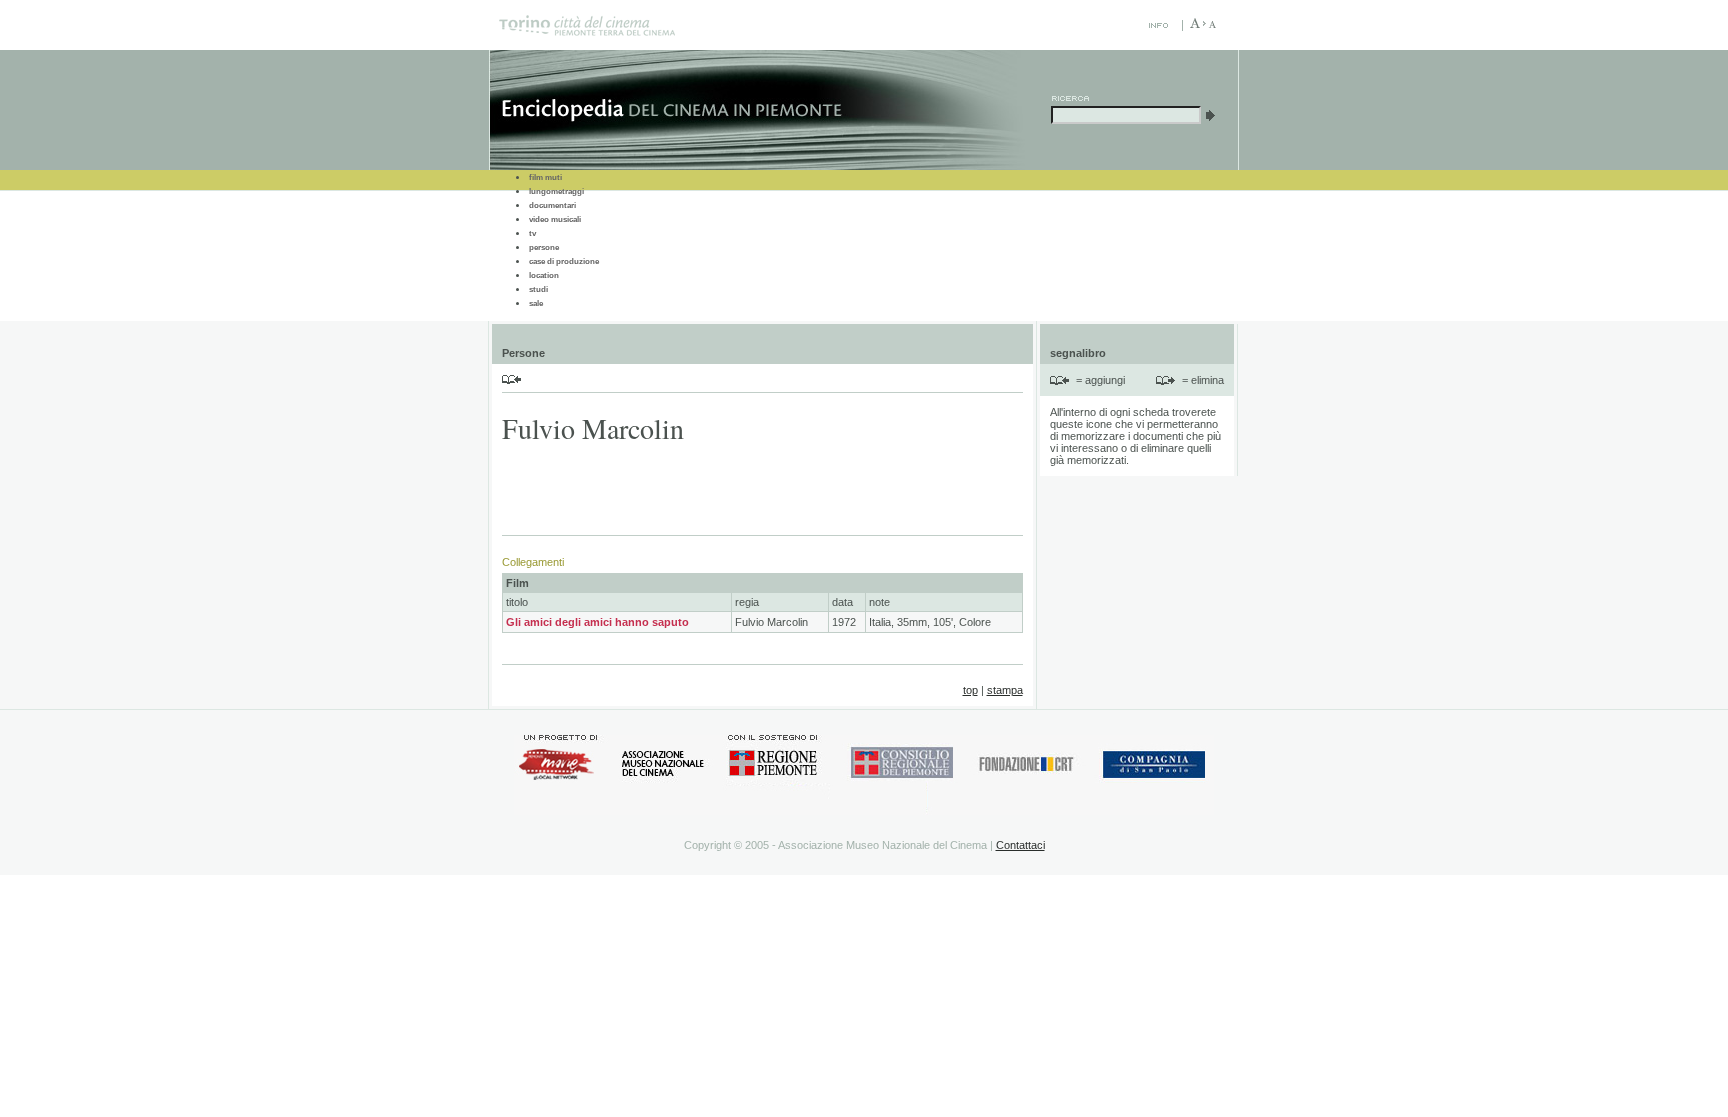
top (970, 690)
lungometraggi (556, 191)
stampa (1005, 690)
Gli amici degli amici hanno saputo (597, 622)
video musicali (555, 219)
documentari (552, 205)
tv (532, 233)
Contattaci (1020, 845)
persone (544, 247)
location (544, 275)
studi (538, 289)
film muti (545, 177)
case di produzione (564, 261)
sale (536, 303)
